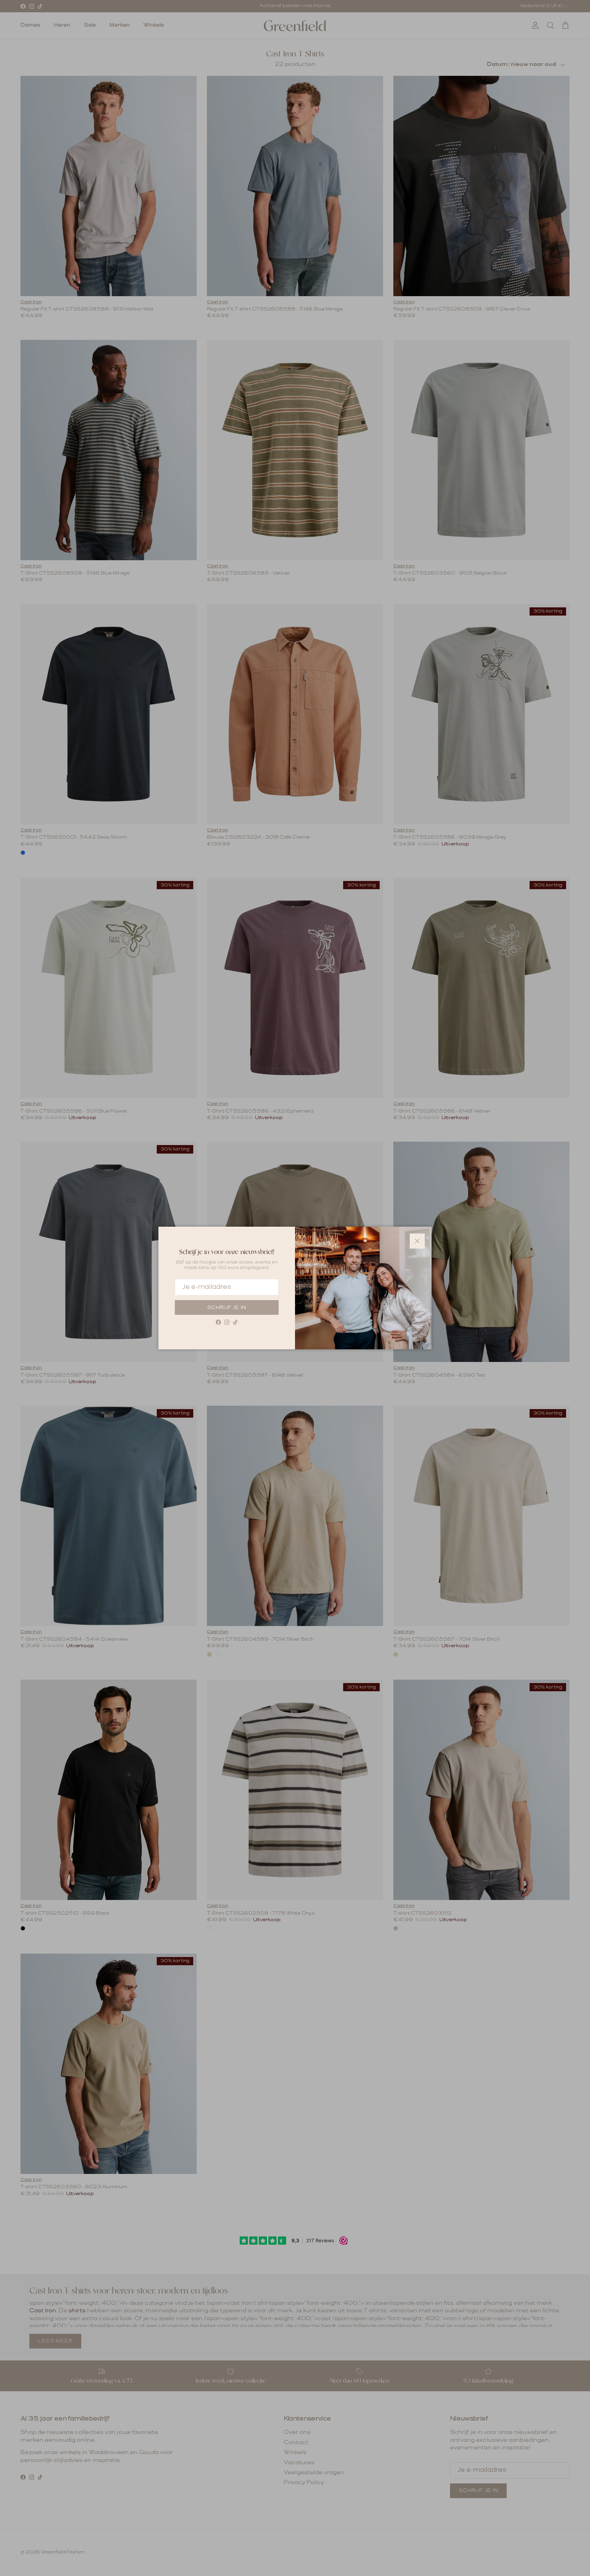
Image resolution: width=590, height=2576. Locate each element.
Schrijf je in (227, 1308)
